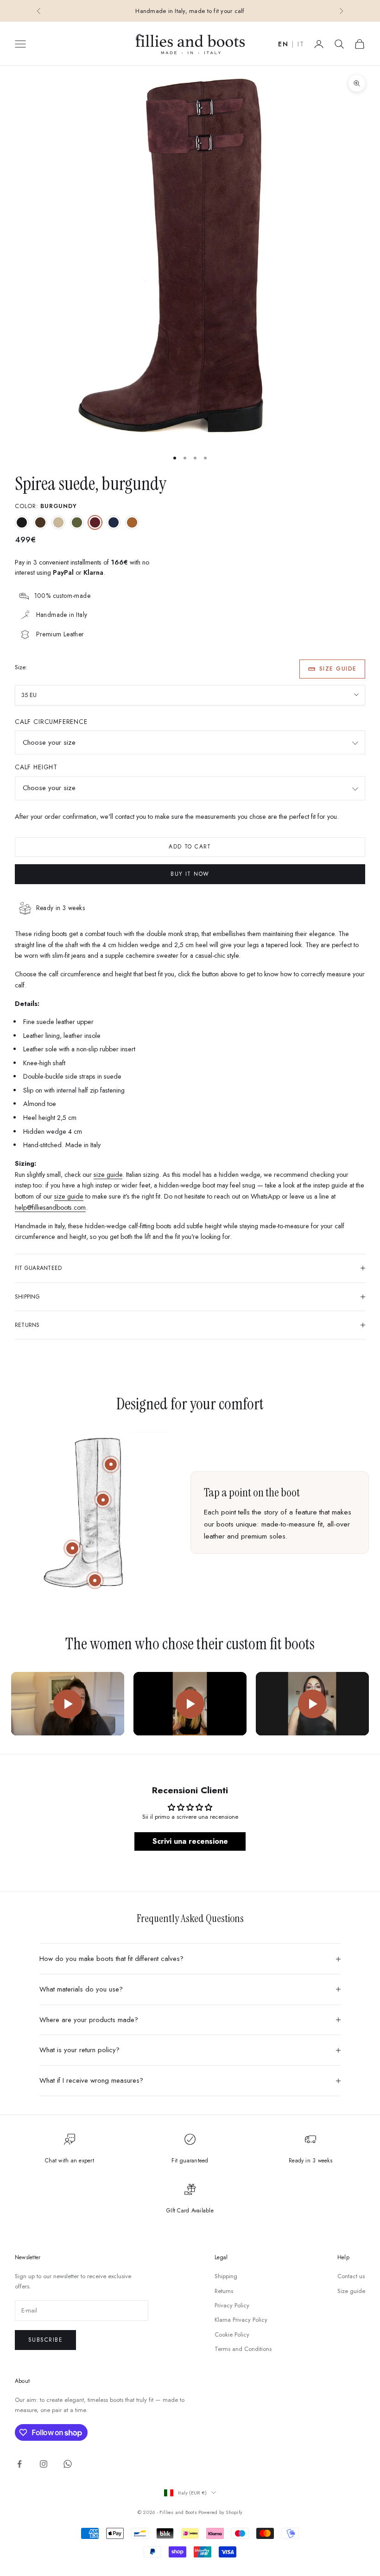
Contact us (351, 2276)
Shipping (226, 2276)
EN (283, 44)
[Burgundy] (95, 522)
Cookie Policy (232, 2334)
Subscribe (45, 2340)
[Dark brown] (40, 522)
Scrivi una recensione (190, 1841)
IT (301, 44)
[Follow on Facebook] (19, 2464)
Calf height (36, 767)
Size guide (338, 669)
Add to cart (190, 847)
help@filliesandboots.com (50, 1207)
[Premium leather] (103, 1500)
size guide (108, 1175)
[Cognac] (132, 522)
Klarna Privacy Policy (241, 2320)
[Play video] (68, 1704)
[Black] (22, 522)
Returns (224, 2291)
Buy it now (190, 874)
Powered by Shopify (220, 2512)
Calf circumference (51, 722)
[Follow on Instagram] (44, 2464)
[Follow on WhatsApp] (68, 2464)
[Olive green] (77, 522)
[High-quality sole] (95, 1580)
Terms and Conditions (243, 2349)
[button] (185, 2489)
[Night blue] (114, 522)
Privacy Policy (232, 2305)
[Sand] (58, 522)
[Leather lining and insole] (72, 1548)
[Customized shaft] (111, 1464)
